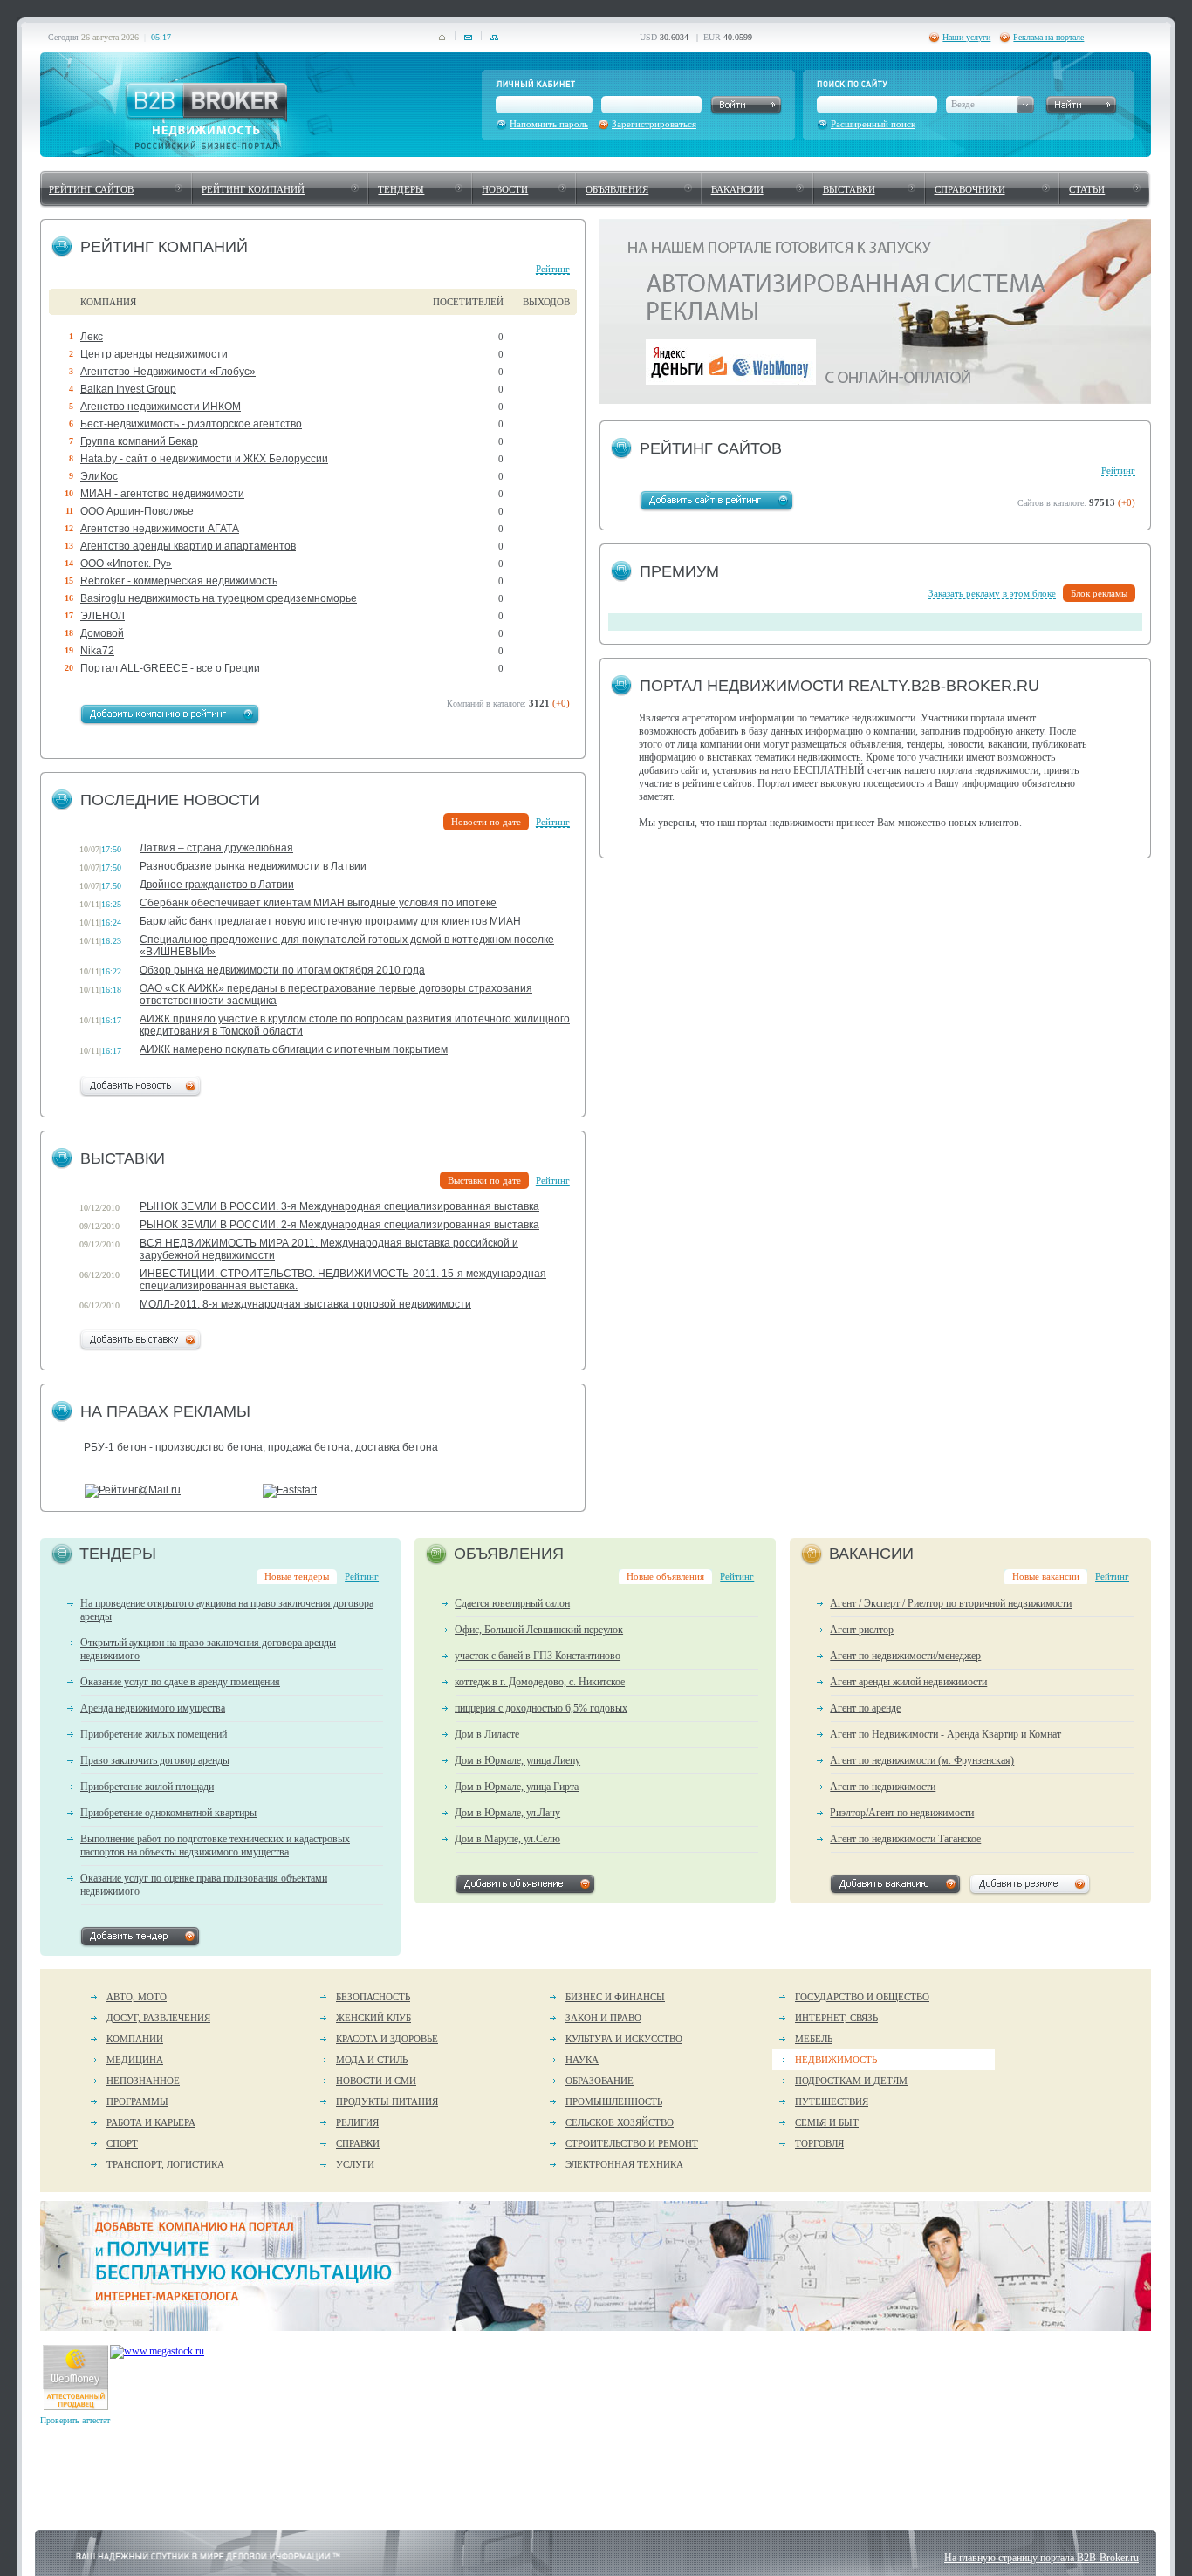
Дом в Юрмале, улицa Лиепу (517, 1760)
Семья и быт (827, 2122)
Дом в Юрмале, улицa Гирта (517, 1787)
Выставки (849, 189)
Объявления (617, 189)
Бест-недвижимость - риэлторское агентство (191, 424)
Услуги (355, 2164)
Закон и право (603, 2018)
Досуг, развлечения (158, 2018)
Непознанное (143, 2081)
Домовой (102, 633)
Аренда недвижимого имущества (153, 1708)
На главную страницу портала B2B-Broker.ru (1041, 2558)
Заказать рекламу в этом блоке (992, 593)
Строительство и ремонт (632, 2143)
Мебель (814, 2039)
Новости (505, 189)
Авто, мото (137, 1997)
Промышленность (614, 2101)
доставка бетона (397, 1447)
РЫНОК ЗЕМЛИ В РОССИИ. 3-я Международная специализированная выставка (339, 1206)
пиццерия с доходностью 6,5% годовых (541, 1708)
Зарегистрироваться (654, 124)
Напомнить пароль (549, 124)
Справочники (970, 189)
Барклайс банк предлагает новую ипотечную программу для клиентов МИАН (330, 921)
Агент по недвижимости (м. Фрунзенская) (922, 1760)
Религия (357, 2122)
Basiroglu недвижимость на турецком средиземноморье (219, 598)
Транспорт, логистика (165, 2164)
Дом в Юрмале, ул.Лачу (507, 1813)
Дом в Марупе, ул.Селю (507, 1839)
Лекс (92, 337)
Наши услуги (966, 37)
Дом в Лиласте (487, 1734)
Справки (358, 2143)
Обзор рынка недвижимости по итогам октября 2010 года (282, 970)
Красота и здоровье (387, 2039)
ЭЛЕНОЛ (103, 616)
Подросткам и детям (851, 2081)
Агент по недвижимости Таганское (905, 1839)
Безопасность (373, 1997)
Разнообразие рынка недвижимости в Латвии (253, 866)
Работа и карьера (151, 2122)
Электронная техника (624, 2164)
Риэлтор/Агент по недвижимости (902, 1813)
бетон (132, 1447)
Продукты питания (387, 2101)
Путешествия (832, 2101)
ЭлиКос (99, 476)
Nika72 (97, 651)
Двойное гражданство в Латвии (217, 885)
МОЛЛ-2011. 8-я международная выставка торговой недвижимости (305, 1304)
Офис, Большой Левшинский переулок (539, 1630)
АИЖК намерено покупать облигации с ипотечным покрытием (294, 1049)
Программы (137, 2101)
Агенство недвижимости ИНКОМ (161, 407)
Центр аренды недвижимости (154, 354)
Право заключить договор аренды (155, 1760)
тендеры (401, 189)
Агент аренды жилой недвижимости (908, 1682)
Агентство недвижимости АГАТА (160, 529)
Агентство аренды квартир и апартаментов (188, 546)
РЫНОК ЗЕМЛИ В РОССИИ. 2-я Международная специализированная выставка (339, 1225)
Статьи (1087, 189)
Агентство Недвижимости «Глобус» (168, 372)
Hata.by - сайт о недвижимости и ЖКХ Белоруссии (204, 459)
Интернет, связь (836, 2018)
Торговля (819, 2143)
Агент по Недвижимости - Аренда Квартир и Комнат (945, 1734)
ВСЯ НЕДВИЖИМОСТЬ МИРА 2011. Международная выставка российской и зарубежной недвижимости (329, 1249)
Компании (135, 2039)
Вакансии (737, 189)
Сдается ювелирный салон (512, 1603)
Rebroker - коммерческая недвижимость (179, 581)
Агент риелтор (862, 1630)
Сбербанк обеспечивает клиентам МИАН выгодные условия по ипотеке (318, 903)
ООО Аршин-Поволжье (137, 511)
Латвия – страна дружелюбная (216, 848)
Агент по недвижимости (883, 1787)
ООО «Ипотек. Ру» (126, 564)
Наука (582, 2060)
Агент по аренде (865, 1708)
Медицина (135, 2060)
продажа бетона (309, 1447)
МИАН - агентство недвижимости (162, 494)
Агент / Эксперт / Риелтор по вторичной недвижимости (951, 1603)
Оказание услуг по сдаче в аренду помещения (180, 1682)
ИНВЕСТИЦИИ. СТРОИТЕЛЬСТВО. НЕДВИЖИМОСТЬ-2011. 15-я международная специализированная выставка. (343, 1280)
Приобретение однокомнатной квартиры (168, 1813)
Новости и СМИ (376, 2081)
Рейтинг (553, 269)
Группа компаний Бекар (139, 441)
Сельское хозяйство (620, 2122)
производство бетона (209, 1447)
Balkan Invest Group (128, 389)
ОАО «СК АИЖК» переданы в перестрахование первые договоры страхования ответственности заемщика (336, 994)
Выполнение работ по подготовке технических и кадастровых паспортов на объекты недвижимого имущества (215, 1845)
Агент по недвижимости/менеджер (905, 1656)
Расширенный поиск (873, 124)
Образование (599, 2081)
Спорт (122, 2143)
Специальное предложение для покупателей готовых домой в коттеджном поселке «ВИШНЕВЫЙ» (347, 946)
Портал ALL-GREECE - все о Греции (170, 668)
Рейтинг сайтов (91, 189)
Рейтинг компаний (253, 189)
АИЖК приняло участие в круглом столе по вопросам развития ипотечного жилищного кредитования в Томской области (355, 1025)
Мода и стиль (372, 2060)
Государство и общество (862, 1997)
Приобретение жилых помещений (154, 1734)
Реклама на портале (1048, 37)
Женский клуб (373, 2018)
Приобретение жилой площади (147, 1787)
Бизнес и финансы (615, 1997)
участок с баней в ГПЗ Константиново (538, 1656)
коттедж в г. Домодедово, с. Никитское (540, 1682)
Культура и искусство (624, 2039)
